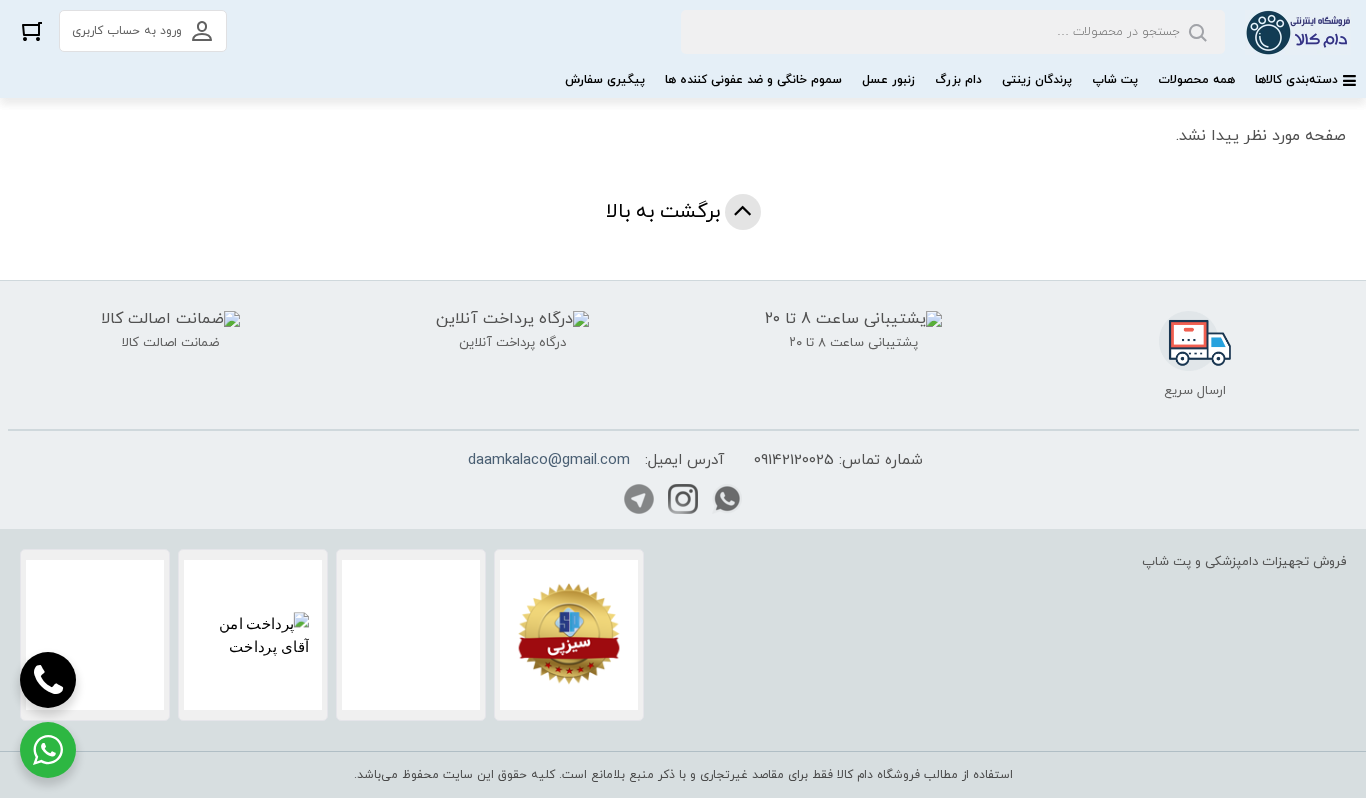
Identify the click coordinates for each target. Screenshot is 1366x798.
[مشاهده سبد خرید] (32, 30)
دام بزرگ (958, 80)
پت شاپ (1115, 80)
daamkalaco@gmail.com (549, 460)
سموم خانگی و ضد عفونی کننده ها (753, 80)
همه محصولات (1196, 80)
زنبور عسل (888, 80)
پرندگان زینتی (1037, 80)
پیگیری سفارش (605, 80)
